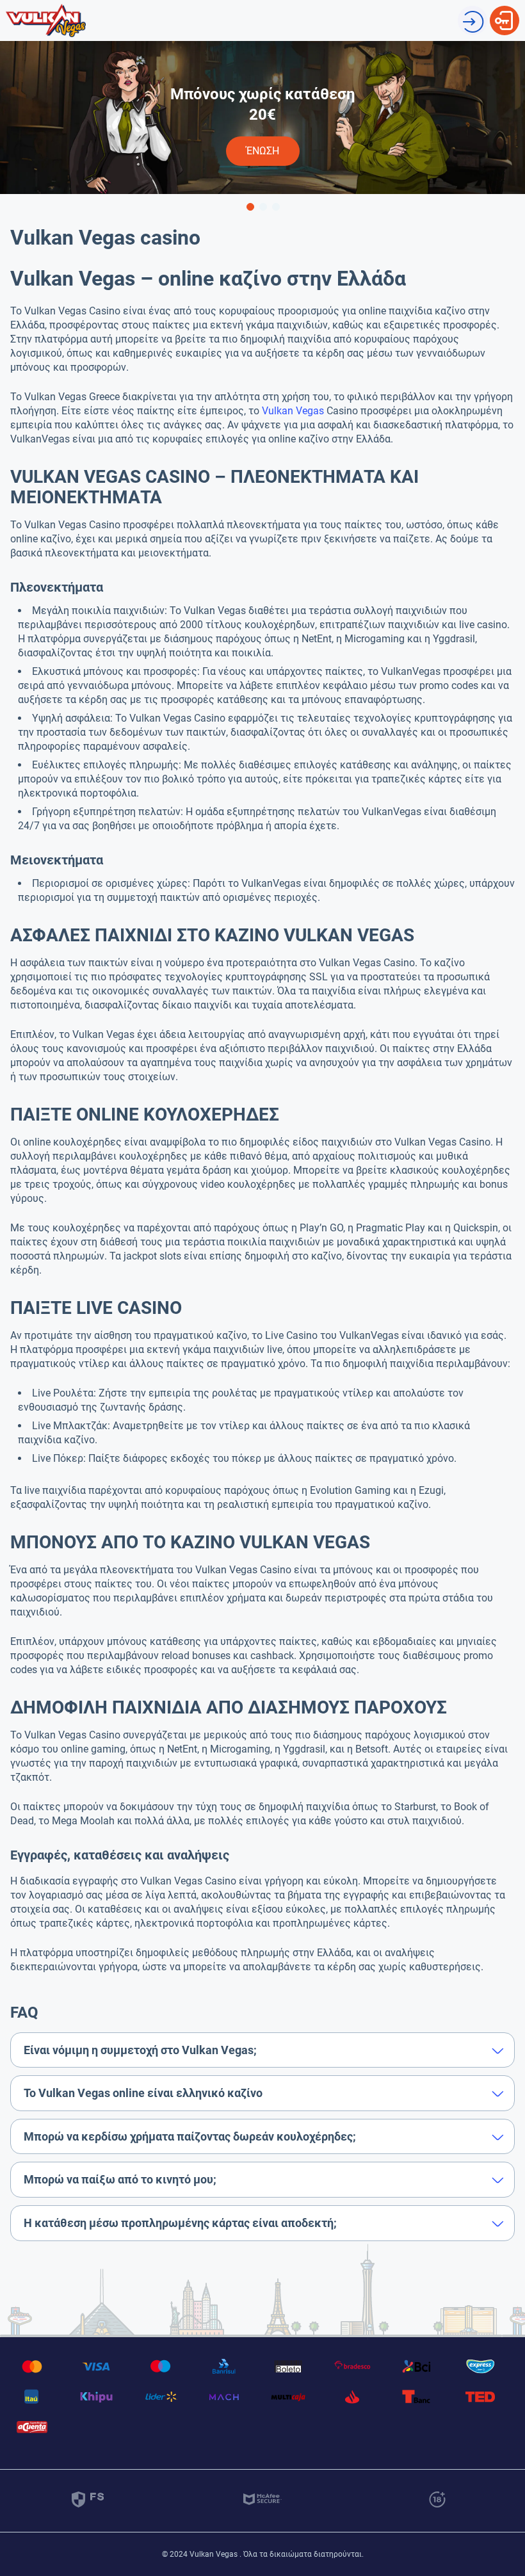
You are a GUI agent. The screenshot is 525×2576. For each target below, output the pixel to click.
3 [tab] (275, 206)
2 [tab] (262, 206)
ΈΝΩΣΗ (472, 12)
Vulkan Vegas (293, 411)
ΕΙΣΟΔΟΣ (505, 12)
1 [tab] (250, 206)
